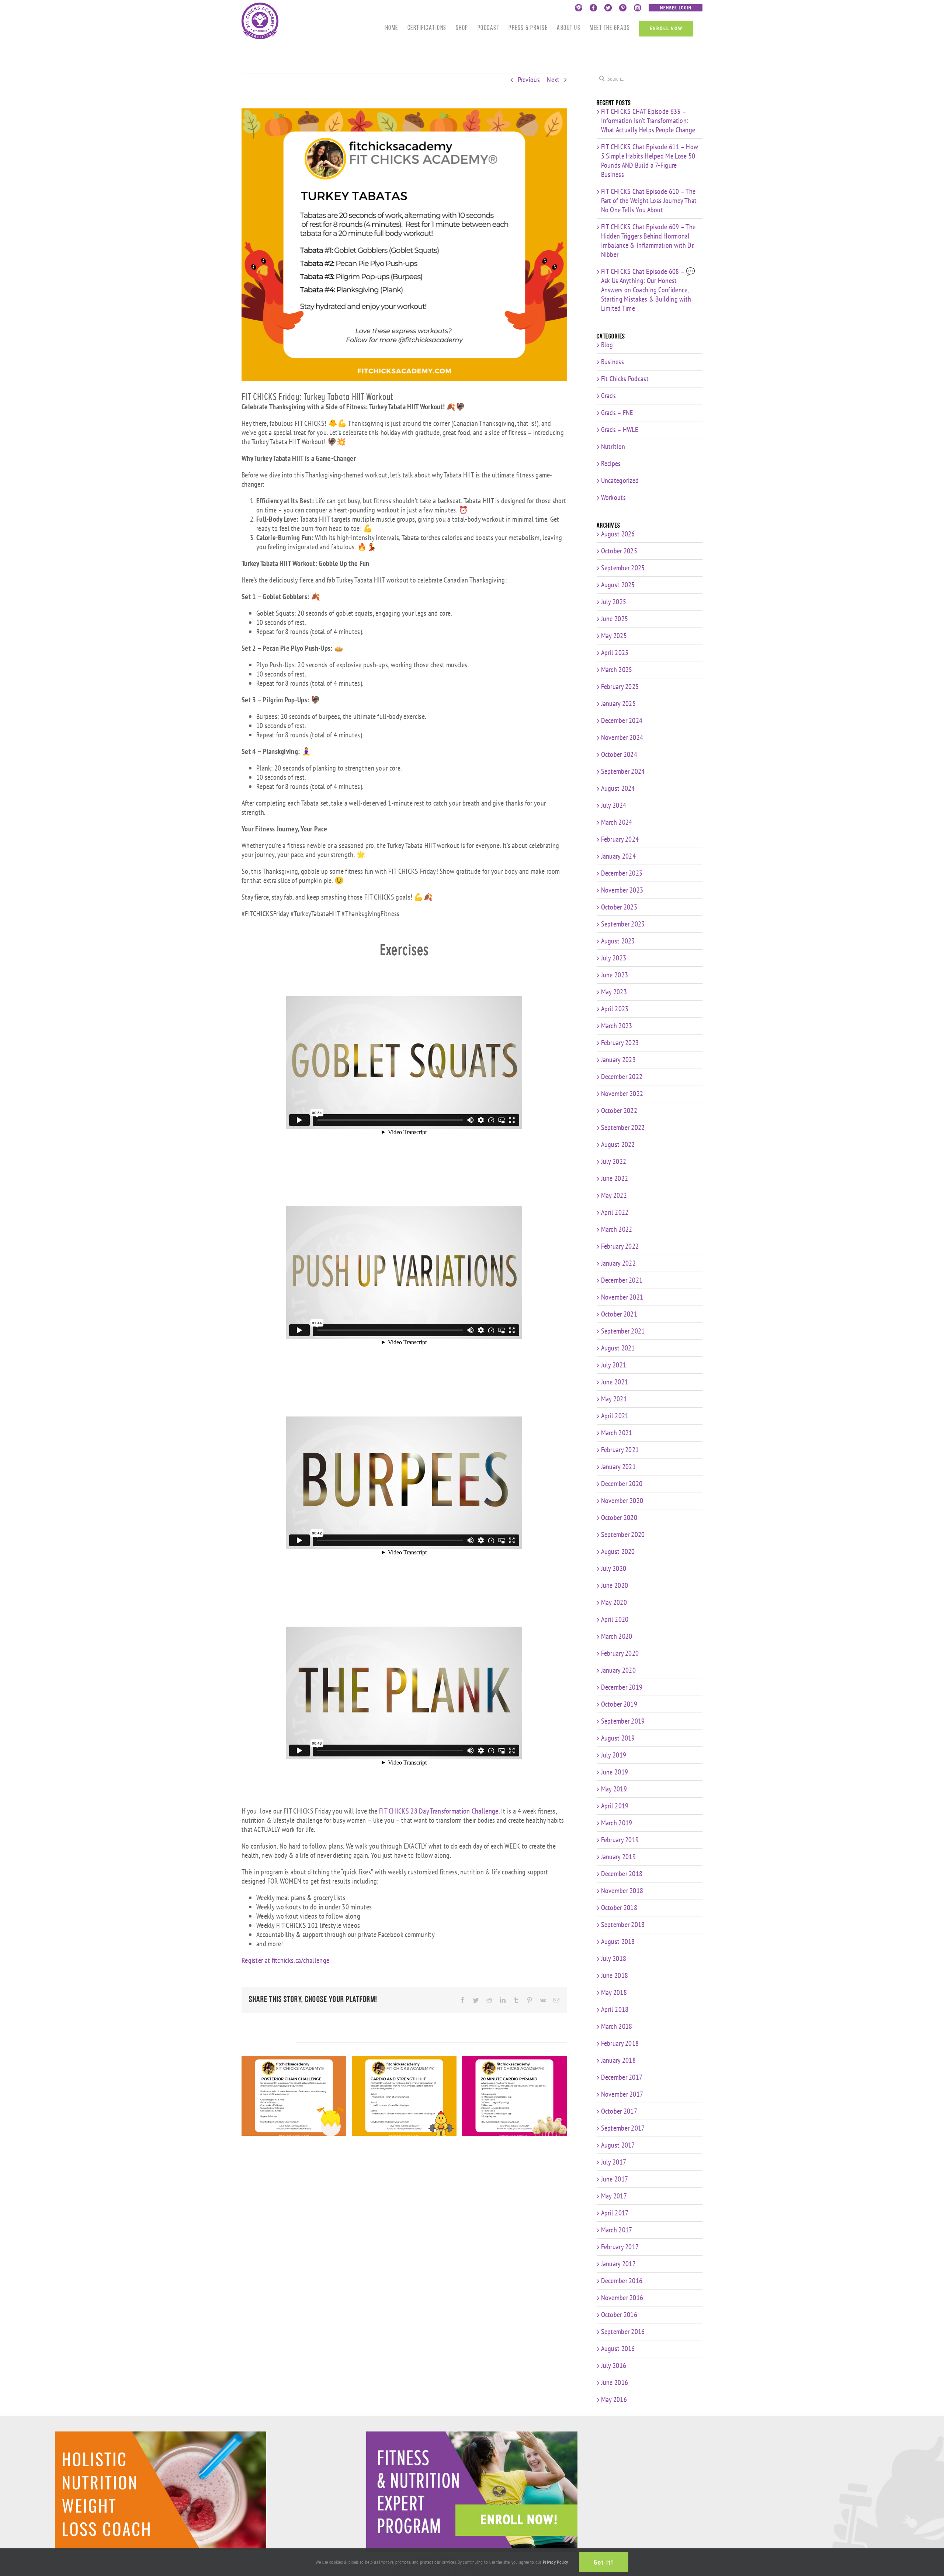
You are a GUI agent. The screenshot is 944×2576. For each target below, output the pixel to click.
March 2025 (617, 670)
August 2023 (618, 941)
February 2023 (620, 1043)
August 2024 (618, 788)
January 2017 (619, 2264)
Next (553, 80)
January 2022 (619, 1263)
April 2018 (615, 2009)
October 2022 (619, 1110)
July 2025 (614, 602)
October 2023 (619, 907)
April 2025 (615, 653)
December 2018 (622, 1874)
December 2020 (622, 1484)
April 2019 (615, 1806)
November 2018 (622, 1891)
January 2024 (619, 856)
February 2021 (620, 1450)
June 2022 (615, 1178)
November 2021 (622, 1297)
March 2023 (617, 1026)
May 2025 (614, 636)
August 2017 (618, 2145)
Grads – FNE (617, 413)
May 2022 (614, 1195)
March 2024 (617, 822)
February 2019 (620, 1840)
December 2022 (622, 1077)
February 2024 (620, 839)
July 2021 (614, 1365)
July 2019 (614, 1755)
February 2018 (620, 2043)
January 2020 (619, 1670)
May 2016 (614, 2399)
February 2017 (620, 2247)
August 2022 (618, 1144)
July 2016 (614, 2365)
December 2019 (622, 1687)
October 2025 (619, 551)
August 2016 (618, 2349)
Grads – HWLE (620, 430)
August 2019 (618, 1738)
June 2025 (615, 619)
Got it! (604, 2562)
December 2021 (622, 1280)
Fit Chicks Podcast (625, 379)
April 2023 (615, 1009)
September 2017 (623, 2128)
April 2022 (615, 1212)
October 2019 (619, 1704)
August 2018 (618, 1941)
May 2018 (614, 1992)
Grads (609, 396)
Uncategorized (620, 481)
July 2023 (614, 958)
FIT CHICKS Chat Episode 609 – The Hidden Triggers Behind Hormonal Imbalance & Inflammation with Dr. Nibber (648, 241)
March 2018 (617, 2026)
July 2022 (614, 1161)
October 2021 (619, 1314)
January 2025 (619, 703)
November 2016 (622, 2298)
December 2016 (622, 2281)
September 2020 (623, 1534)
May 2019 (614, 1789)
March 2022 (617, 1229)
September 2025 (623, 568)
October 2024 (619, 754)
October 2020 (619, 1518)
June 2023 (615, 975)
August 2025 (618, 585)
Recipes (611, 464)
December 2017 (622, 2077)
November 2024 (622, 737)
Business (612, 362)
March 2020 (617, 1636)
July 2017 (614, 2162)
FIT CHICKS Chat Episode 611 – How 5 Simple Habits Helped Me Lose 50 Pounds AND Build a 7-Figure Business (650, 161)
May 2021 (614, 1399)
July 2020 (614, 1568)
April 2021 (615, 1416)
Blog (607, 345)
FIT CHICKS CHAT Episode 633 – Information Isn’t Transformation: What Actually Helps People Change (648, 121)
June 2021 (615, 1382)
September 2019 (623, 1721)
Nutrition (613, 447)
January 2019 (619, 1857)
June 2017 (615, 2179)
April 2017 (615, 2213)
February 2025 (620, 686)
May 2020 (614, 1602)
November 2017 (622, 2094)
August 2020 (618, 1551)
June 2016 (615, 2382)
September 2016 (623, 2332)
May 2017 (614, 2196)
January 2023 (619, 1060)
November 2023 (622, 890)
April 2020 (615, 1619)
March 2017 (617, 2230)
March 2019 (617, 1823)
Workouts (613, 498)
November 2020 (622, 1501)
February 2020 (620, 1653)
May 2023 (614, 992)
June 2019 (615, 1772)
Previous (529, 80)
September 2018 (623, 1925)
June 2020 (615, 1585)
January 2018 (619, 2060)
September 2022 (623, 1127)
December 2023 (622, 873)
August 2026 (618, 534)
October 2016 (619, 2315)
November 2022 (622, 1094)
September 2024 (623, 771)
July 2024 (614, 805)
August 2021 (618, 1348)
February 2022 (620, 1246)
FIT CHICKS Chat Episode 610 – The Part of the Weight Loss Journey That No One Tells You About (649, 201)
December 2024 (622, 720)
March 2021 (617, 1433)
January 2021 (619, 1467)
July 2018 (614, 1958)
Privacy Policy (555, 2562)
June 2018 (615, 1975)
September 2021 (623, 1331)
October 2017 (619, 2111)
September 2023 (623, 924)
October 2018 (619, 1908)
